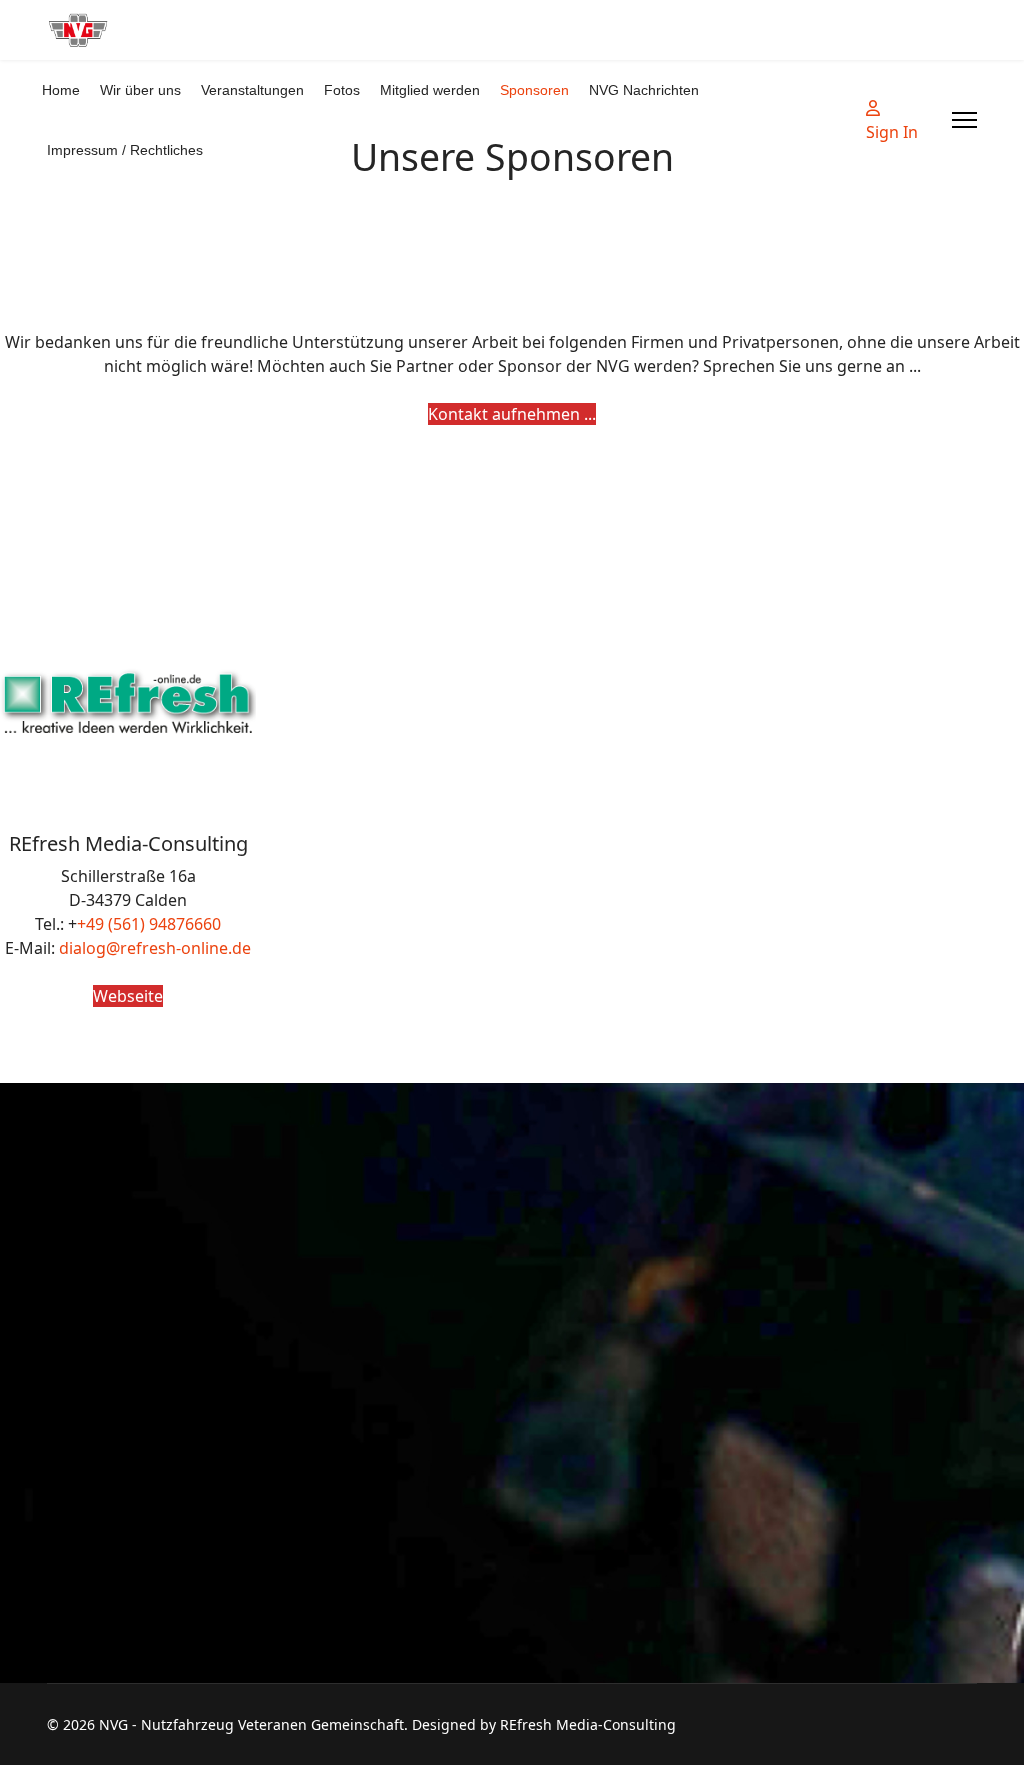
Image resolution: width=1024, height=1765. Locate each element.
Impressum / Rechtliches (125, 150)
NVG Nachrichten (644, 90)
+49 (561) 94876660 (149, 924)
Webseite (128, 996)
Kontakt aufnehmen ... (512, 414)
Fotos (342, 90)
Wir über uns (140, 90)
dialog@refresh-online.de (155, 948)
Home (61, 90)
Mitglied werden (430, 90)
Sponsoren (534, 90)
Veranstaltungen (252, 90)
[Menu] (964, 120)
